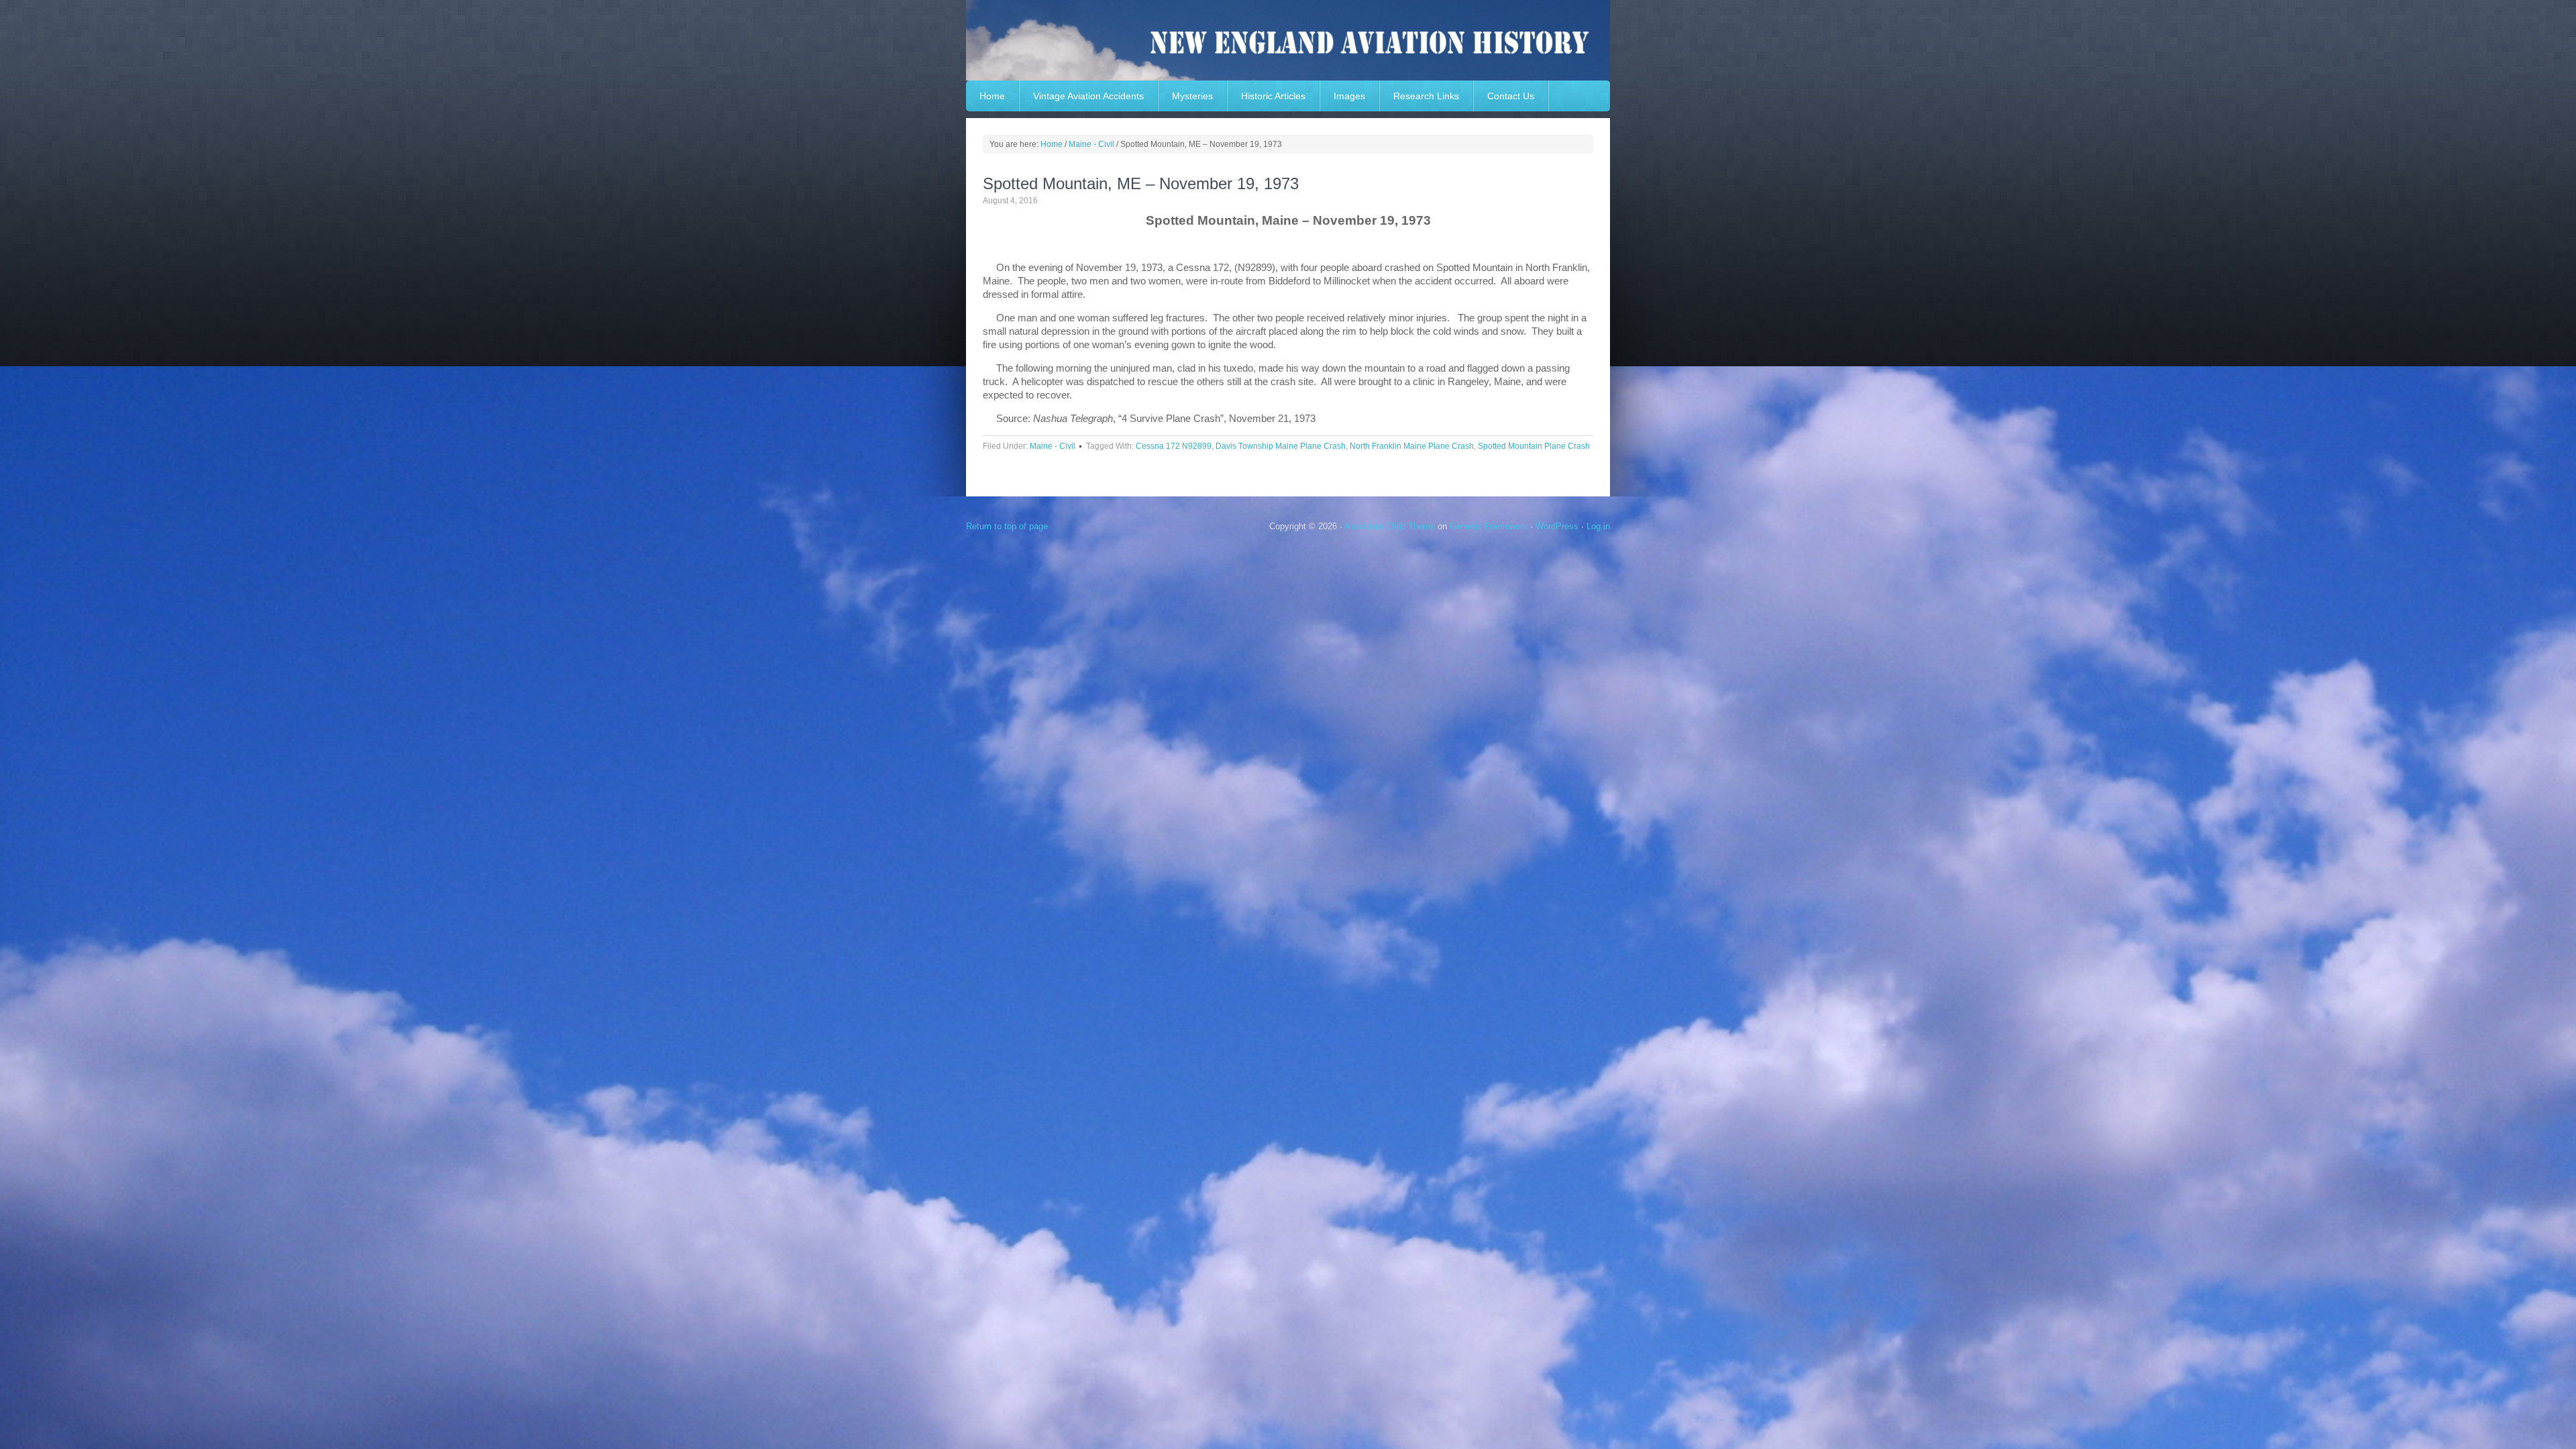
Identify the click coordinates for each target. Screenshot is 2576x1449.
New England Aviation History (1288, 40)
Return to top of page (1007, 526)
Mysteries (1192, 96)
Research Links (1426, 96)
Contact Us (1511, 96)
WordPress (1557, 526)
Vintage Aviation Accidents (1088, 96)
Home (992, 96)
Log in (1598, 526)
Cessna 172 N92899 (1174, 446)
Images (1349, 96)
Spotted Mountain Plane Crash (1534, 446)
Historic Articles (1273, 96)
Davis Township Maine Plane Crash (1281, 446)
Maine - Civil (1053, 446)
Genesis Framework (1489, 526)
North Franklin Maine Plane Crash (1412, 446)
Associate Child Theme (1390, 526)
